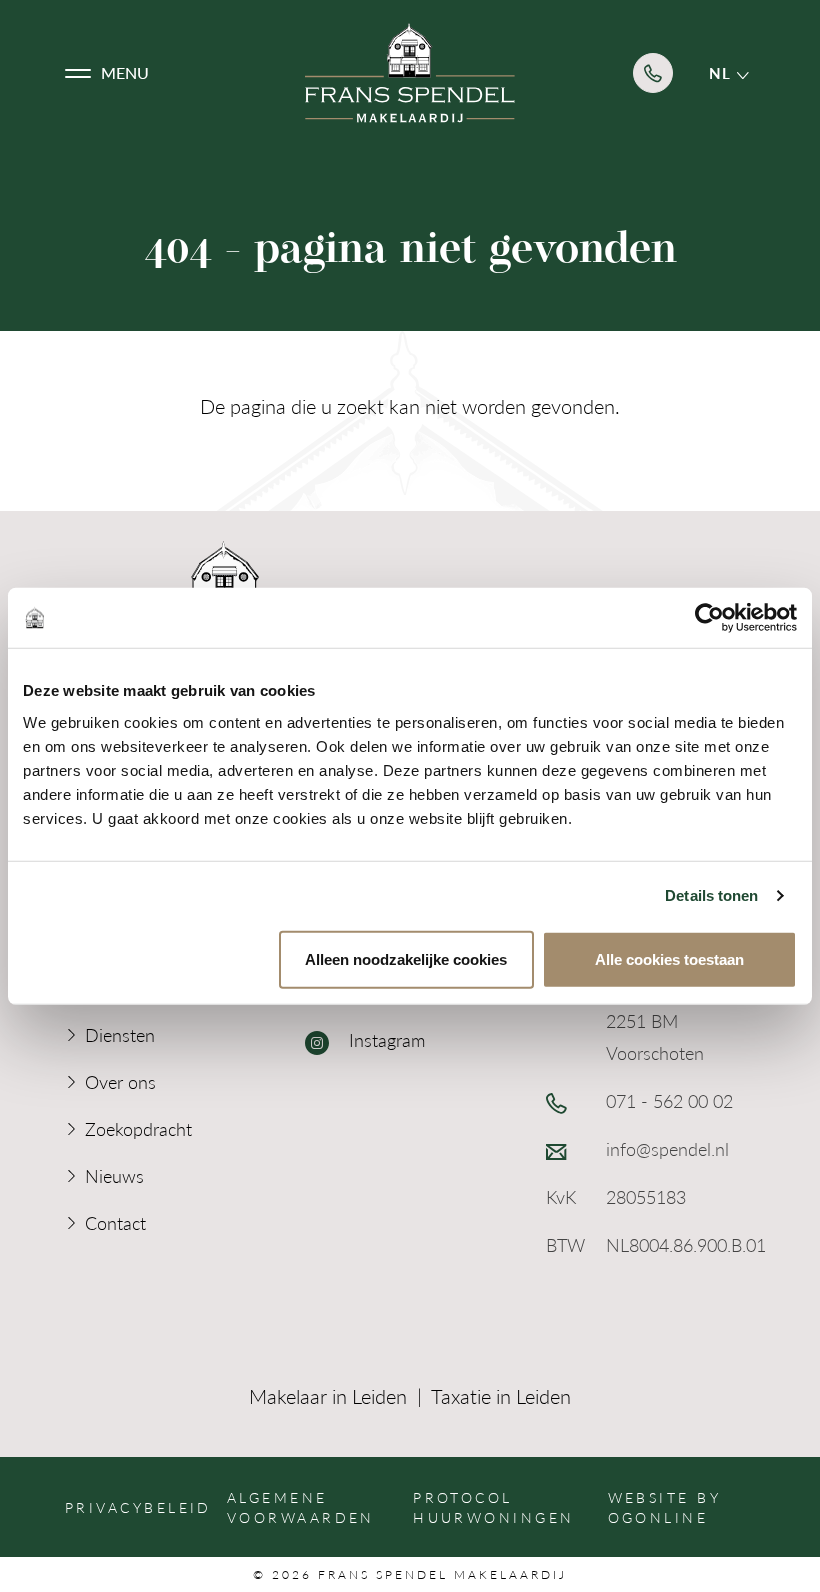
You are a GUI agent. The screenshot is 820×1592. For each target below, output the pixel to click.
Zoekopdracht (138, 1128)
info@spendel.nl (667, 1148)
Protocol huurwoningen (493, 1507)
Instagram (384, 1039)
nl (723, 73)
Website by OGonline (664, 1507)
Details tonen (711, 895)
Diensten (120, 1034)
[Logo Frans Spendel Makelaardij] (410, 73)
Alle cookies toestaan (669, 958)
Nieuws (114, 1175)
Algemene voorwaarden (301, 1507)
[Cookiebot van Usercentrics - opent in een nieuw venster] (709, 618)
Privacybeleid (138, 1507)
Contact (115, 1222)
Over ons (120, 1081)
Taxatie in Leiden (501, 1396)
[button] (107, 73)
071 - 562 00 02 (669, 1100)
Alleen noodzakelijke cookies (406, 958)
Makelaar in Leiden (328, 1396)
